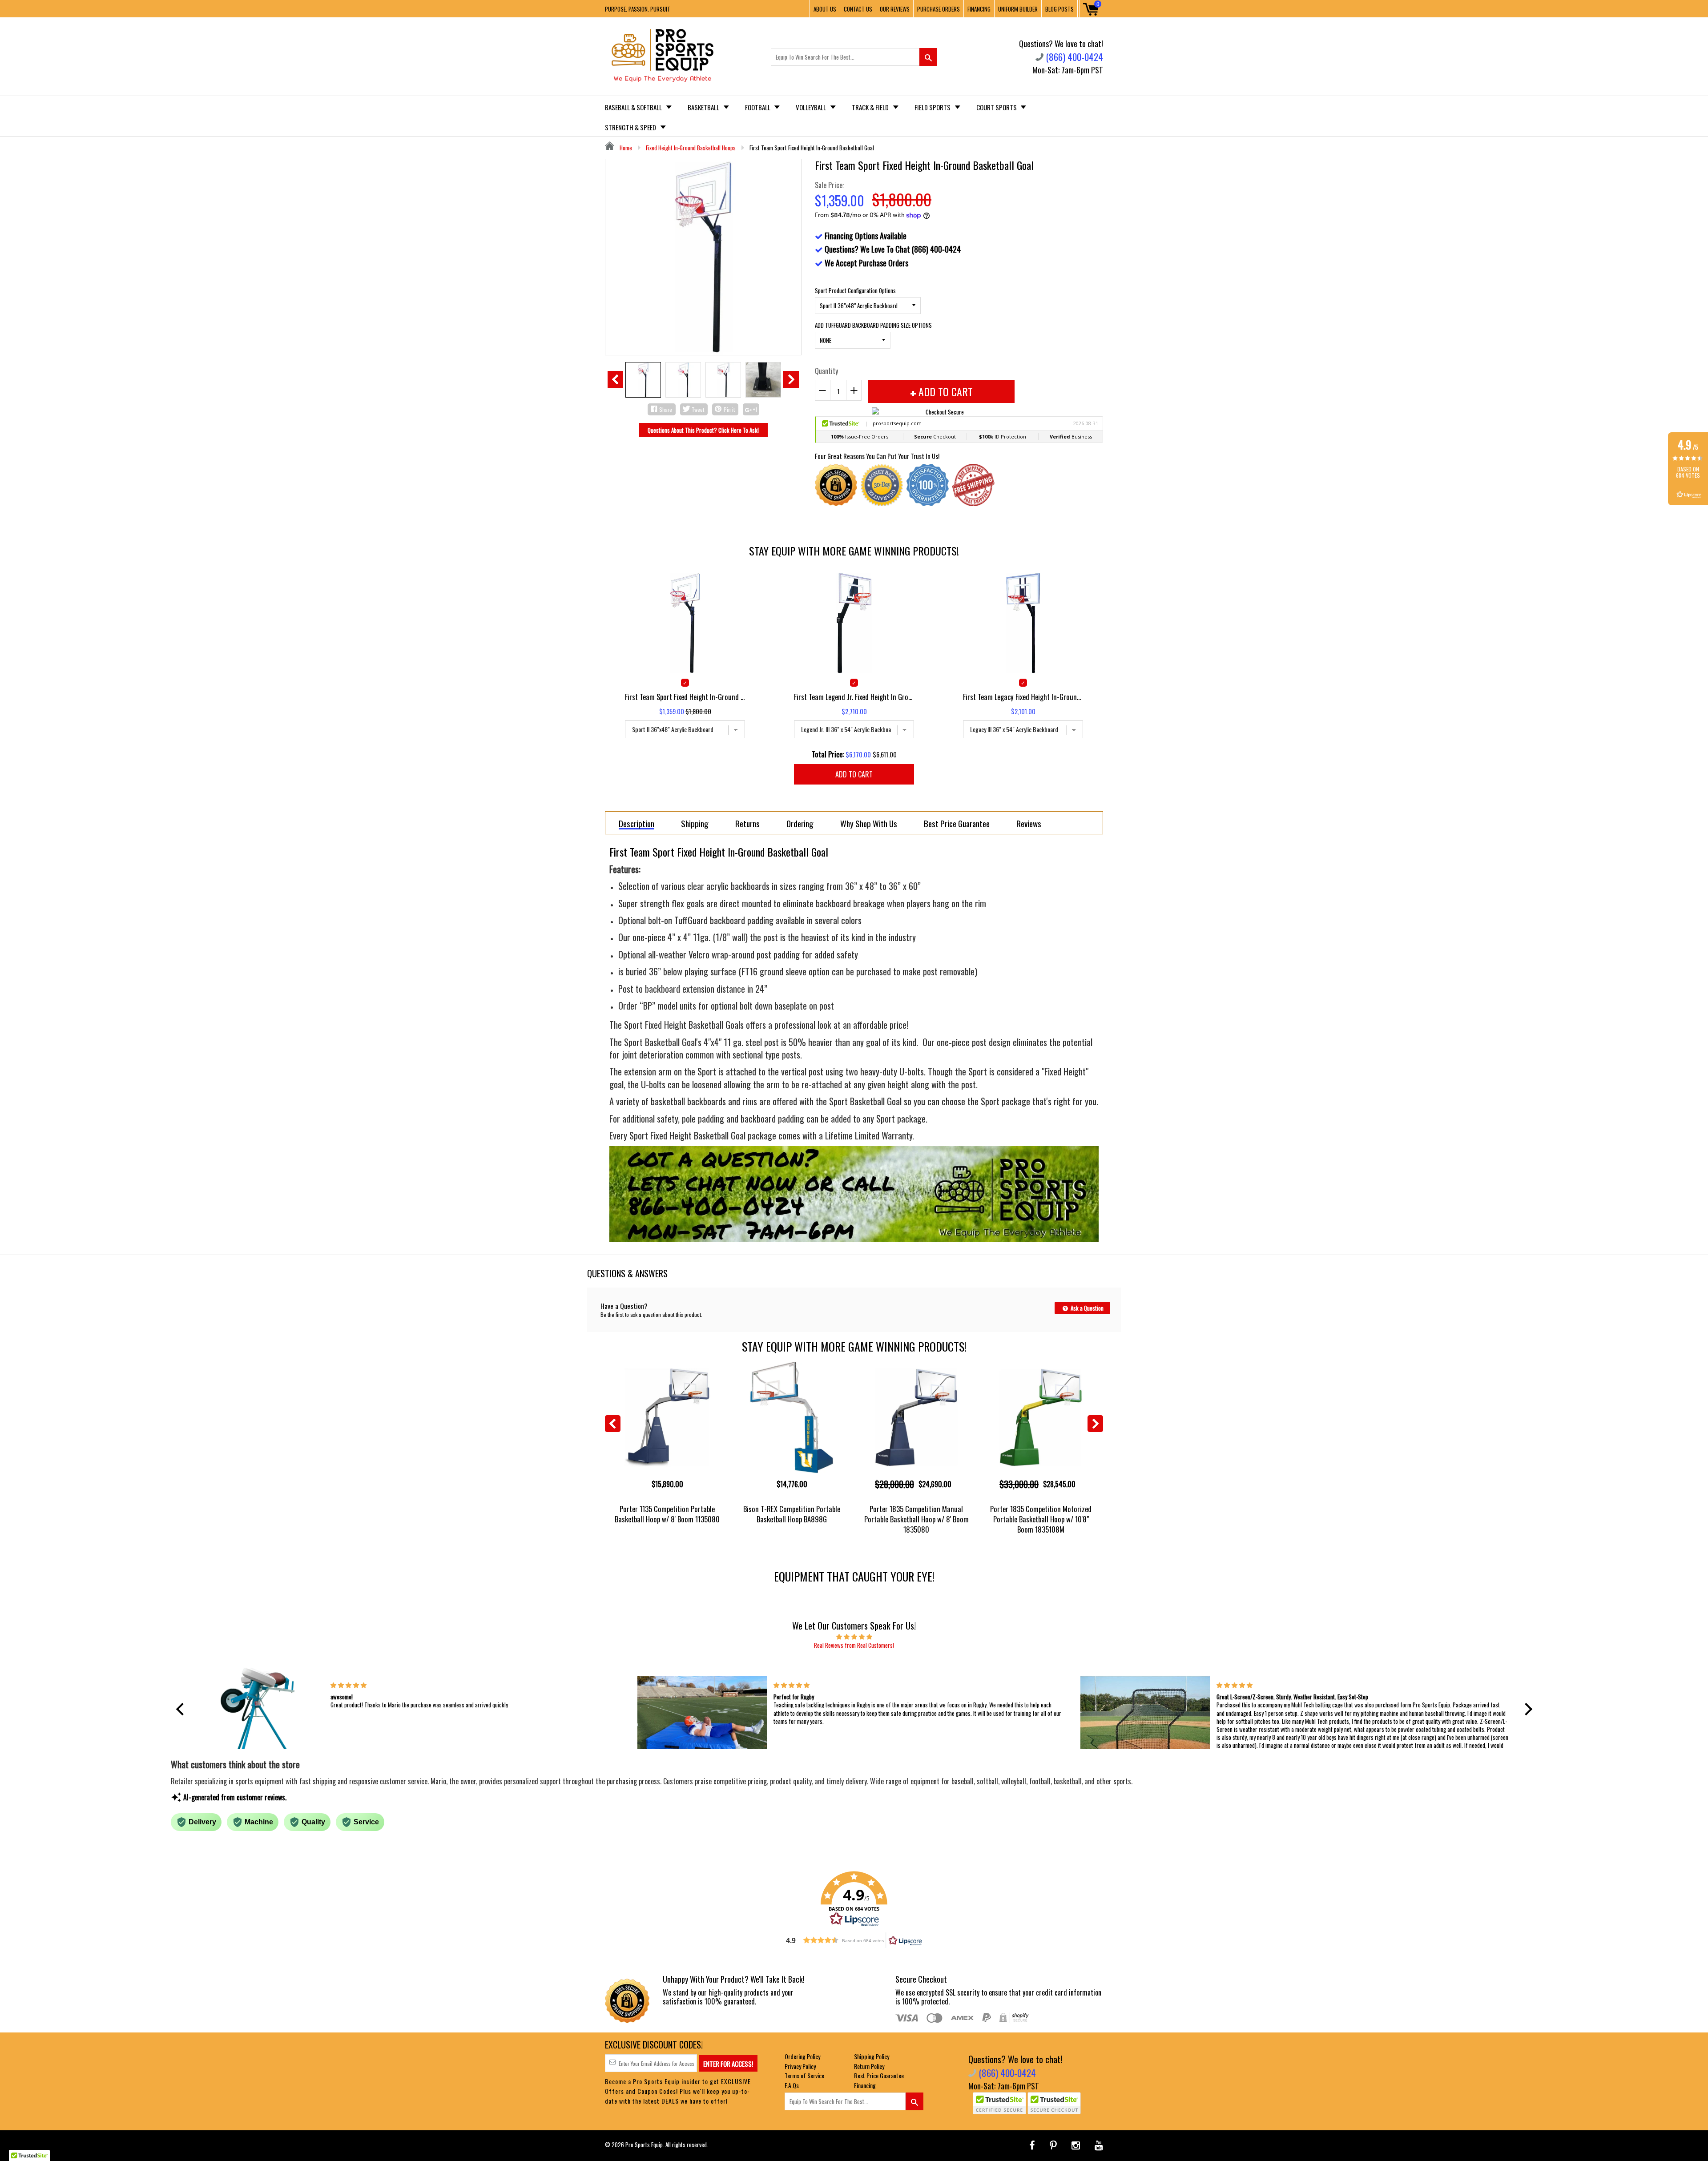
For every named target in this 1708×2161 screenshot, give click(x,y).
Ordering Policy (802, 2056)
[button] (182, 1709)
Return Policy (869, 2066)
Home (625, 148)
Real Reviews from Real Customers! (854, 1645)
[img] (854, 1636)
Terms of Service (804, 2075)
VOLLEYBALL (812, 107)
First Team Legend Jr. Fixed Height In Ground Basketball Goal (854, 697)
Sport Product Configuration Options (855, 290)
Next (791, 379)
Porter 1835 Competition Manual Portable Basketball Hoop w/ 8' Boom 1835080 (916, 1519)
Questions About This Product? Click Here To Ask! (703, 430)
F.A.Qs (792, 2085)
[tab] (636, 823)
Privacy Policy (800, 2066)
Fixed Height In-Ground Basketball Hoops (691, 148)
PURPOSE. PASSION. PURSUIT (638, 9)
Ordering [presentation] (800, 823)
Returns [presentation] (747, 823)
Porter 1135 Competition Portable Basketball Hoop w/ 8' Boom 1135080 (667, 1514)
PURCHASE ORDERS (939, 9)
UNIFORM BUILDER (1018, 9)
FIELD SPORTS (933, 107)
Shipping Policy (872, 2056)
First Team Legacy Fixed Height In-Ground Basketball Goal (1023, 697)
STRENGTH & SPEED (631, 127)
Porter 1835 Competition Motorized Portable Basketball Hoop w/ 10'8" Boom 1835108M (1041, 1519)
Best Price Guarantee (879, 2075)
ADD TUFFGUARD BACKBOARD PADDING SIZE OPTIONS (873, 325)
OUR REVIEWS (895, 9)
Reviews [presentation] (1029, 823)
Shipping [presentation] (695, 823)
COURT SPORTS (997, 107)
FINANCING (979, 9)
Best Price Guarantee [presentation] (957, 823)
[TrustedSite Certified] (999, 2103)
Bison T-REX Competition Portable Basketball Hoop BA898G (792, 1514)
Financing (865, 2085)
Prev (615, 379)
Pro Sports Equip (644, 2145)
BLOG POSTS (1059, 9)
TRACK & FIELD (871, 107)
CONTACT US (858, 9)
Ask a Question (1086, 1308)
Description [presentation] (636, 824)
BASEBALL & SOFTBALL (634, 107)
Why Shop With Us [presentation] (869, 823)
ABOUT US (825, 9)
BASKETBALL (704, 107)
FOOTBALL (758, 107)
